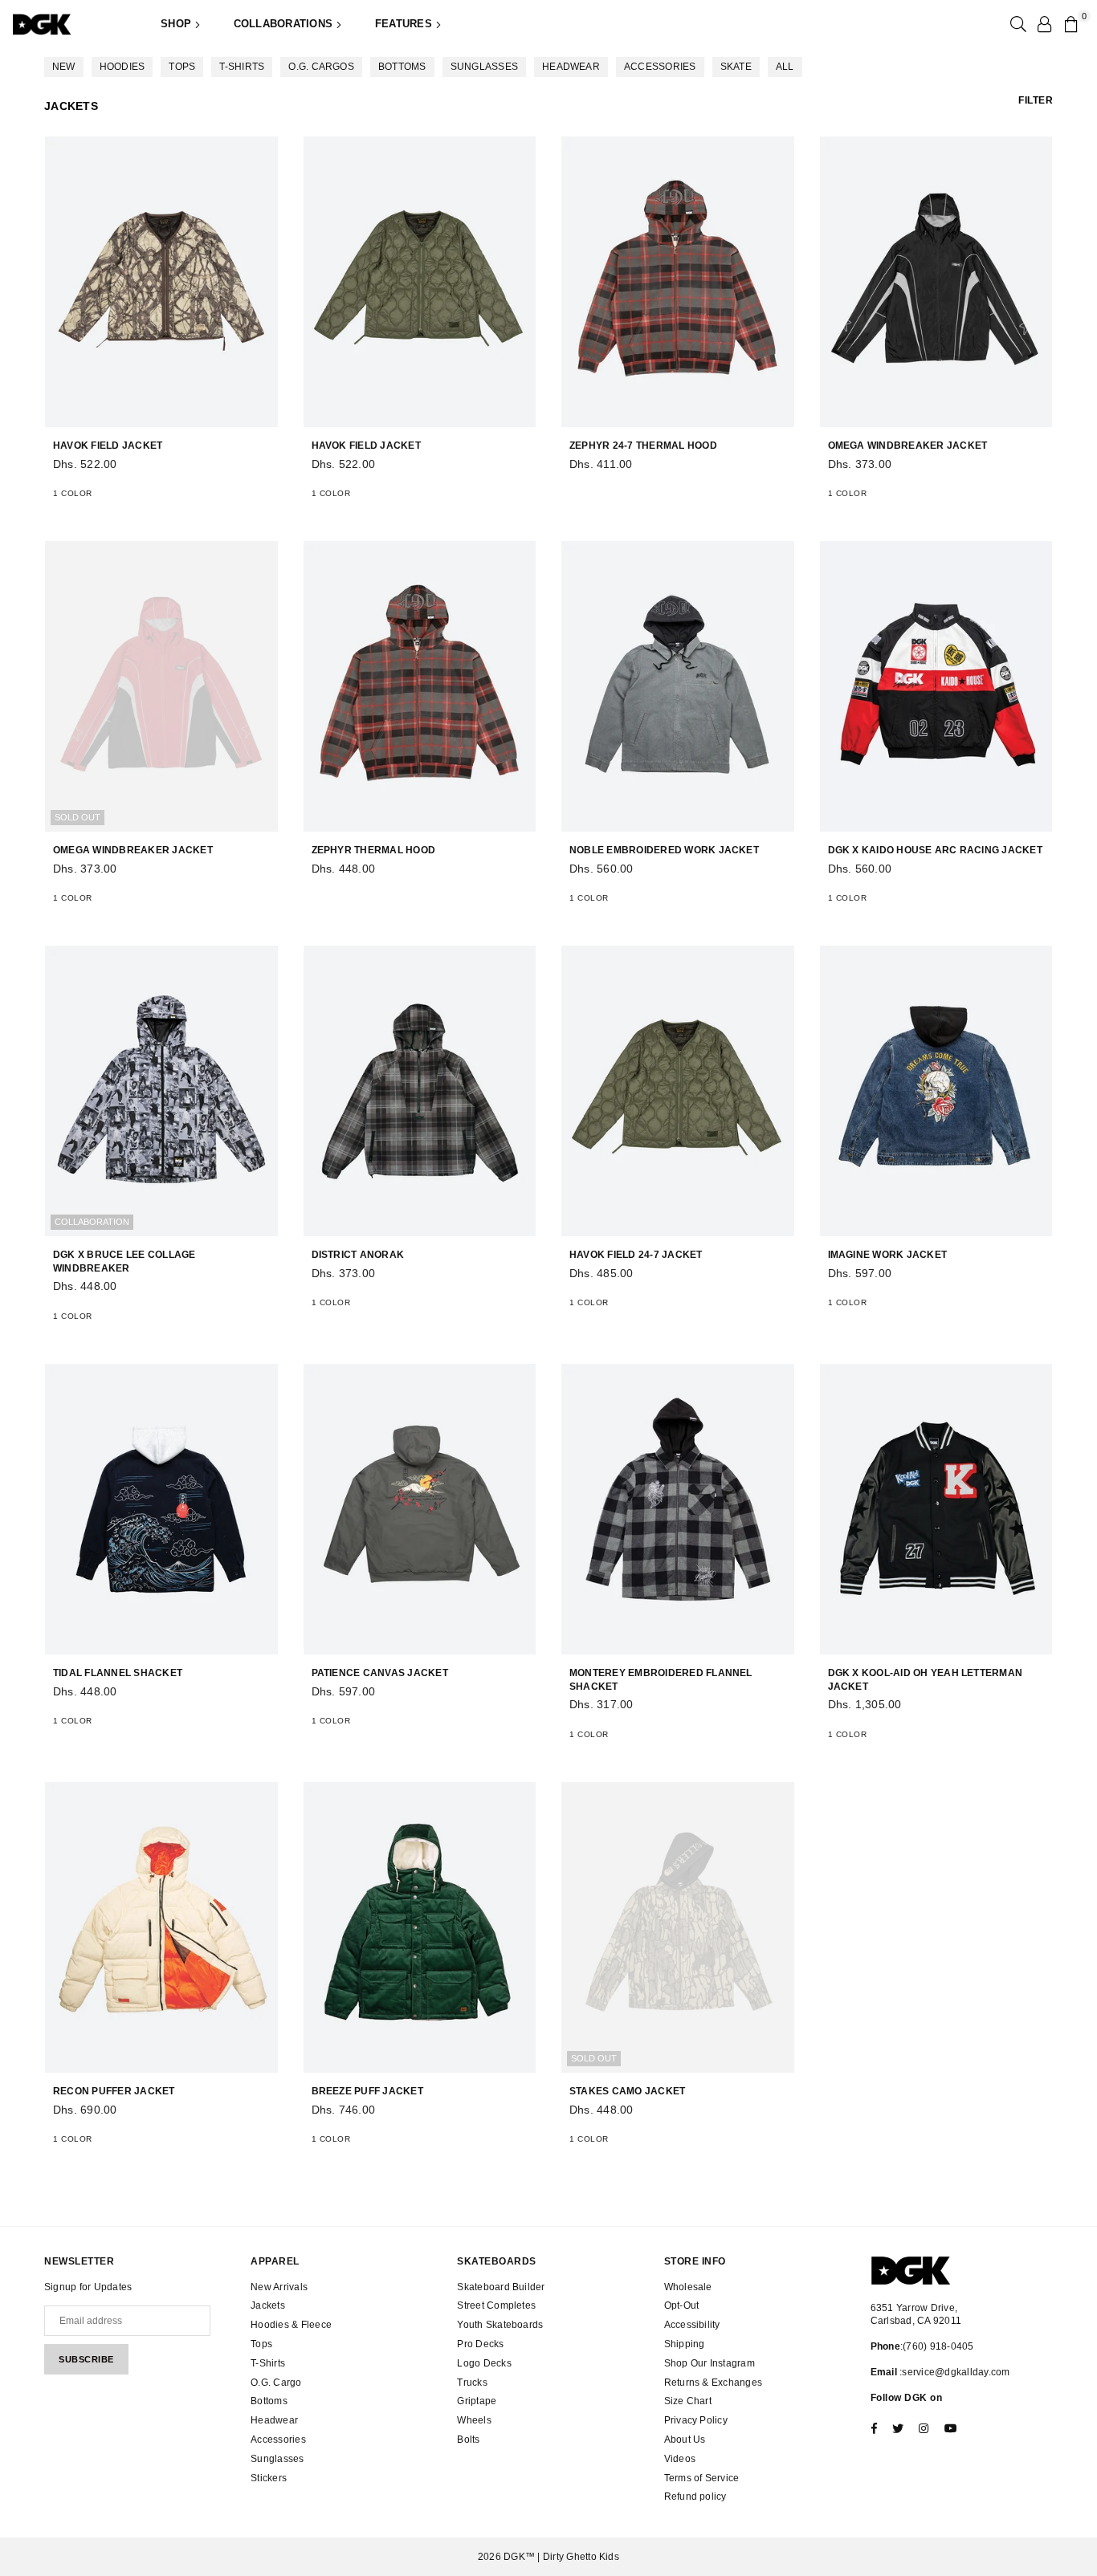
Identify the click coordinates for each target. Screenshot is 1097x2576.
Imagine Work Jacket (888, 1255)
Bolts (468, 2440)
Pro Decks (480, 2344)
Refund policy (695, 2497)
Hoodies (122, 67)
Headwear (571, 67)
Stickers (269, 2478)
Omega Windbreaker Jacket (908, 446)
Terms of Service (702, 2478)
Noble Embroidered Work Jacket (664, 850)
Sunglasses (484, 67)
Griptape (477, 2401)
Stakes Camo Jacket (627, 2091)
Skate (736, 67)
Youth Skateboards (500, 2325)
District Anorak (358, 1255)
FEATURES (405, 24)
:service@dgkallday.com (954, 2372)
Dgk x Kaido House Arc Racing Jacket (935, 850)
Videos (680, 2459)
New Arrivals (279, 2287)
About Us (685, 2440)
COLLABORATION (92, 1222)
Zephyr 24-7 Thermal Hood (643, 446)
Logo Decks (484, 2363)
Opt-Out (682, 2305)
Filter (1036, 100)
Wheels (474, 2420)
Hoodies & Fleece (291, 2325)
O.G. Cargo (276, 2383)
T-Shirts (268, 2363)
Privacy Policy (696, 2420)
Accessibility (692, 2325)
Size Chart (688, 2401)
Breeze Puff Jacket (367, 2091)
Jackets (268, 2305)
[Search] (1017, 24)
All (785, 67)
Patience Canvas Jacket (380, 1673)
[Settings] (1044, 24)
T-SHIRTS (242, 67)
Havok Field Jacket (108, 446)
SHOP (177, 24)
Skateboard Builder (501, 2287)
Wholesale (688, 2287)
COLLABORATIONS (285, 24)
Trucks (472, 2383)
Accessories (660, 67)
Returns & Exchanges (714, 2383)
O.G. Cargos (321, 67)
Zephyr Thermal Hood (374, 850)
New (64, 67)
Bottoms (402, 67)
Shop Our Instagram (710, 2363)
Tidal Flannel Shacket (118, 1673)
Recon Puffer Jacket (114, 2091)
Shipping (685, 2344)
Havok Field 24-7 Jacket (636, 1255)
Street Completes (496, 2305)
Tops (182, 67)
